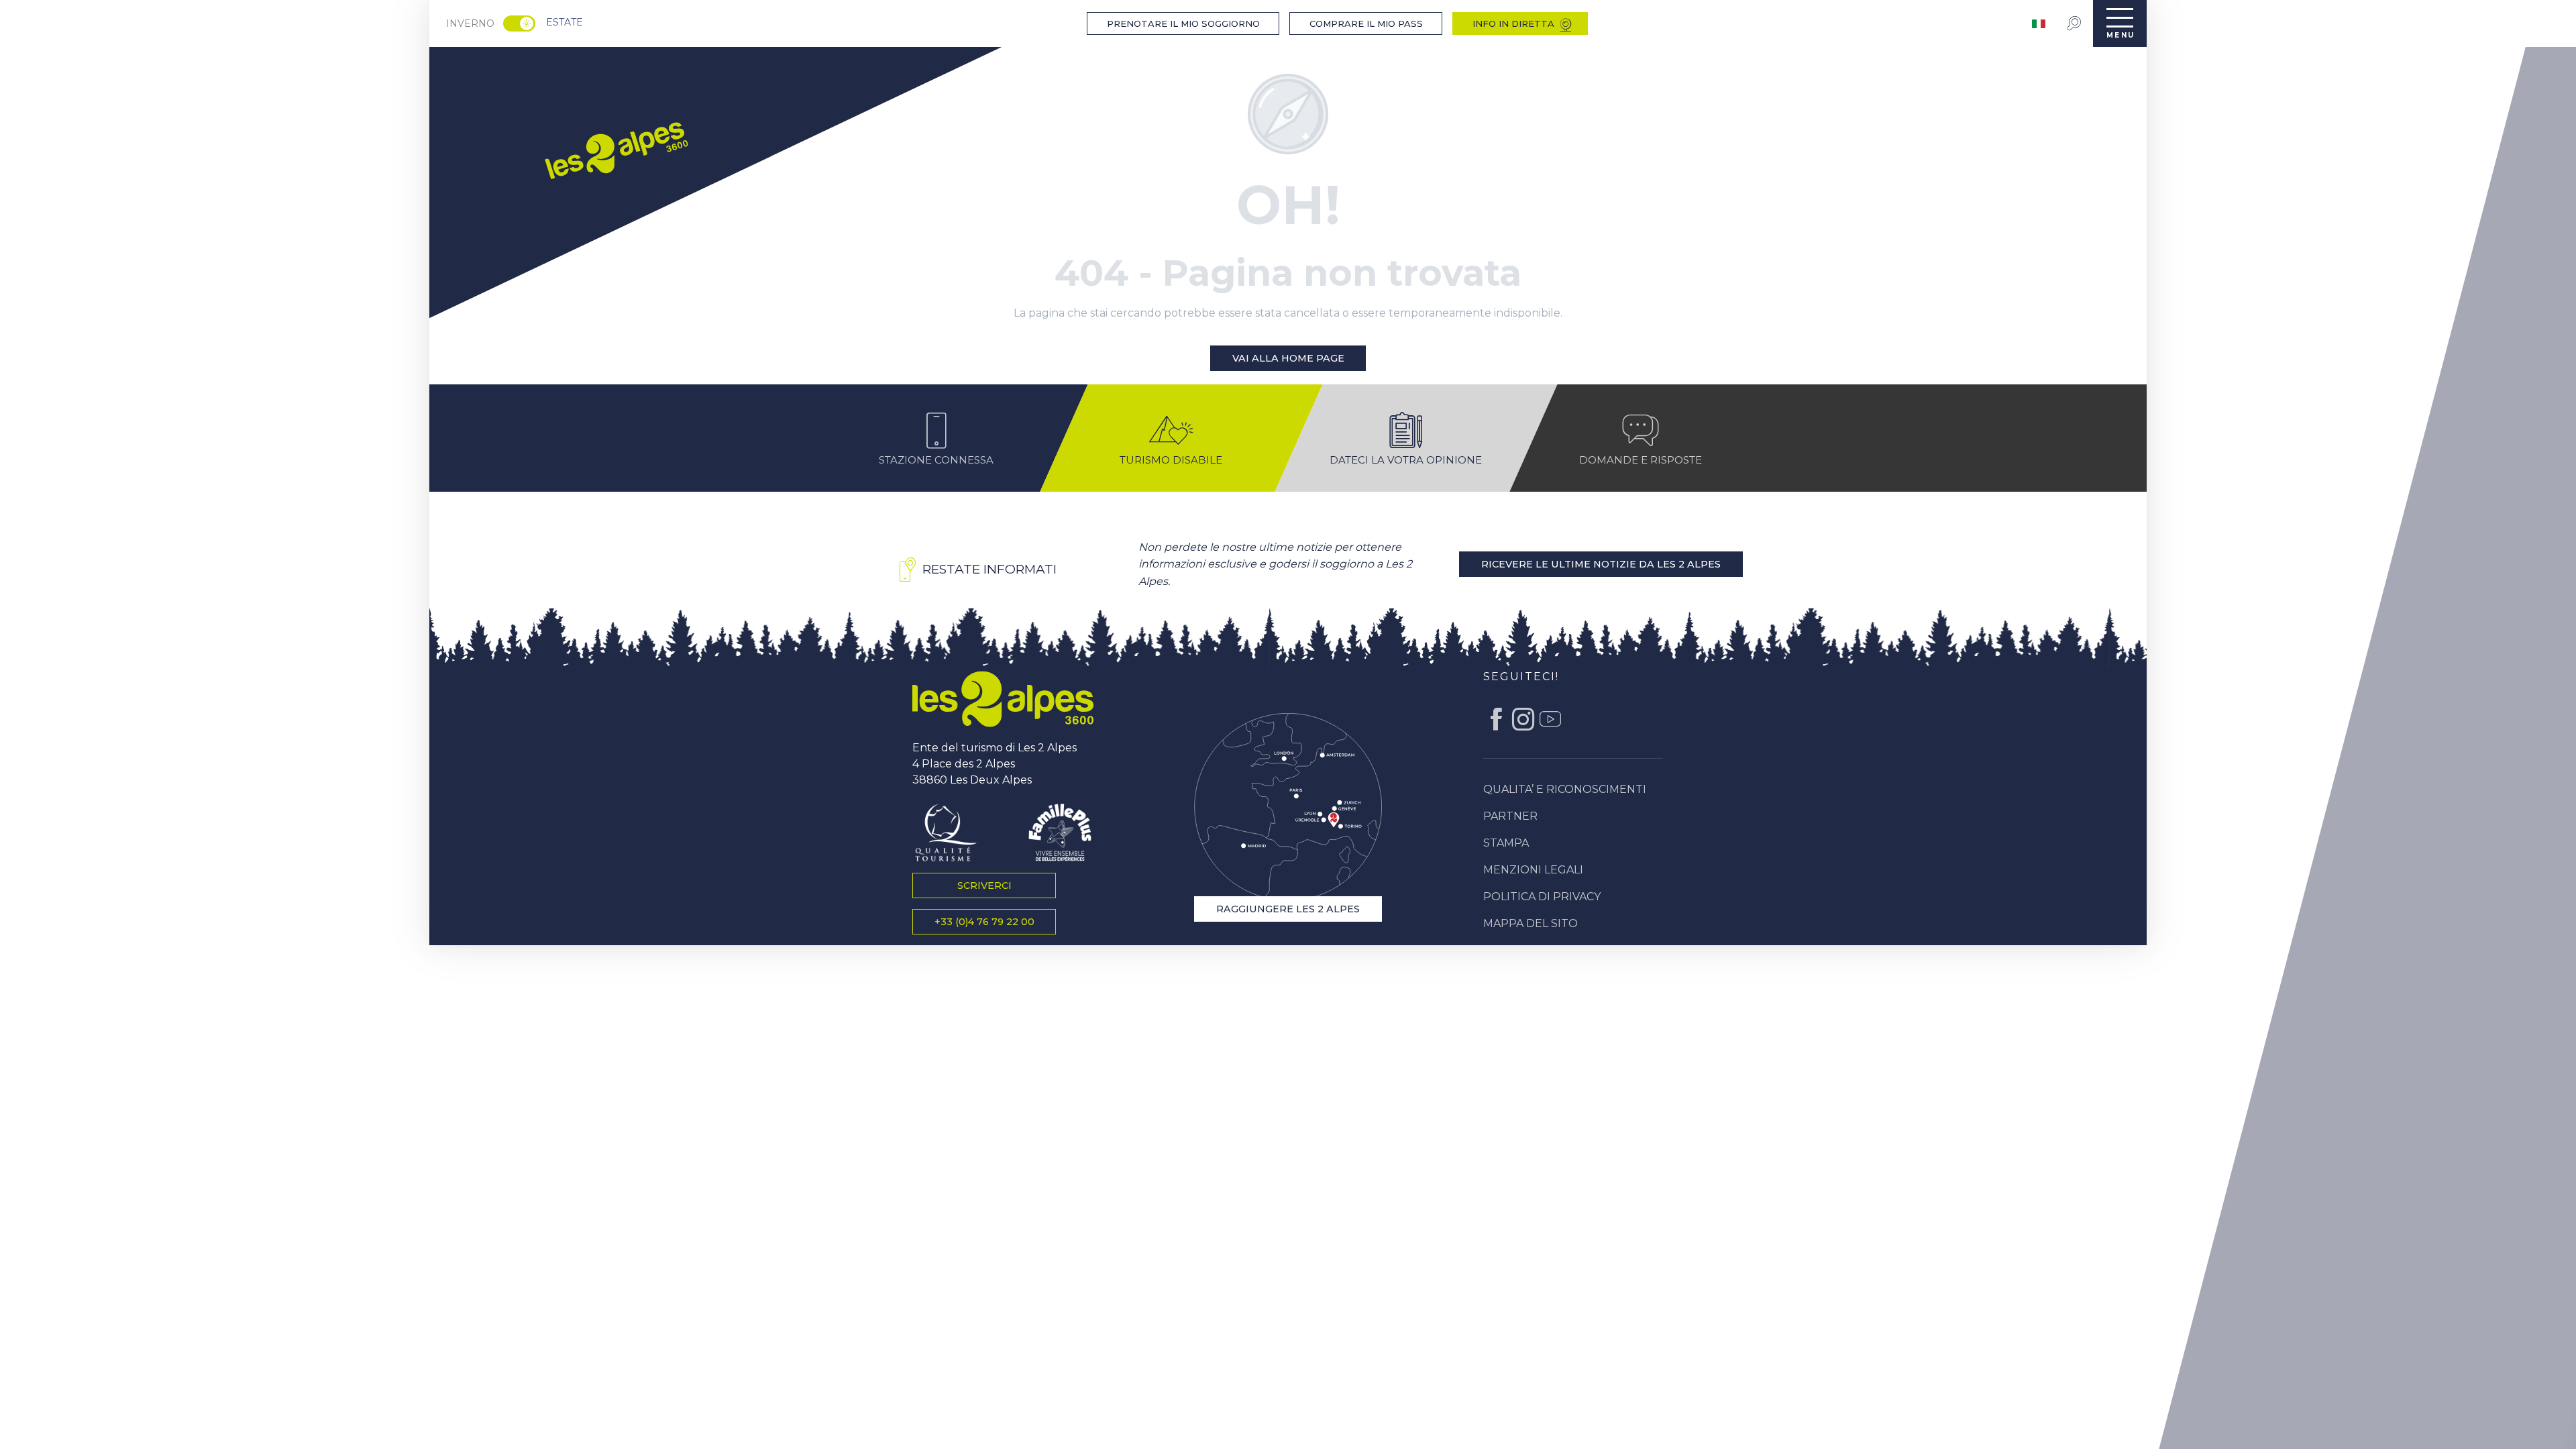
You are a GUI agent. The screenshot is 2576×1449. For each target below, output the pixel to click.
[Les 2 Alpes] (1003, 699)
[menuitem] (615, 148)
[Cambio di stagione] (524, 23)
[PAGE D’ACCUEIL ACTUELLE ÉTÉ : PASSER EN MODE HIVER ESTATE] (519, 23)
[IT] (2040, 24)
